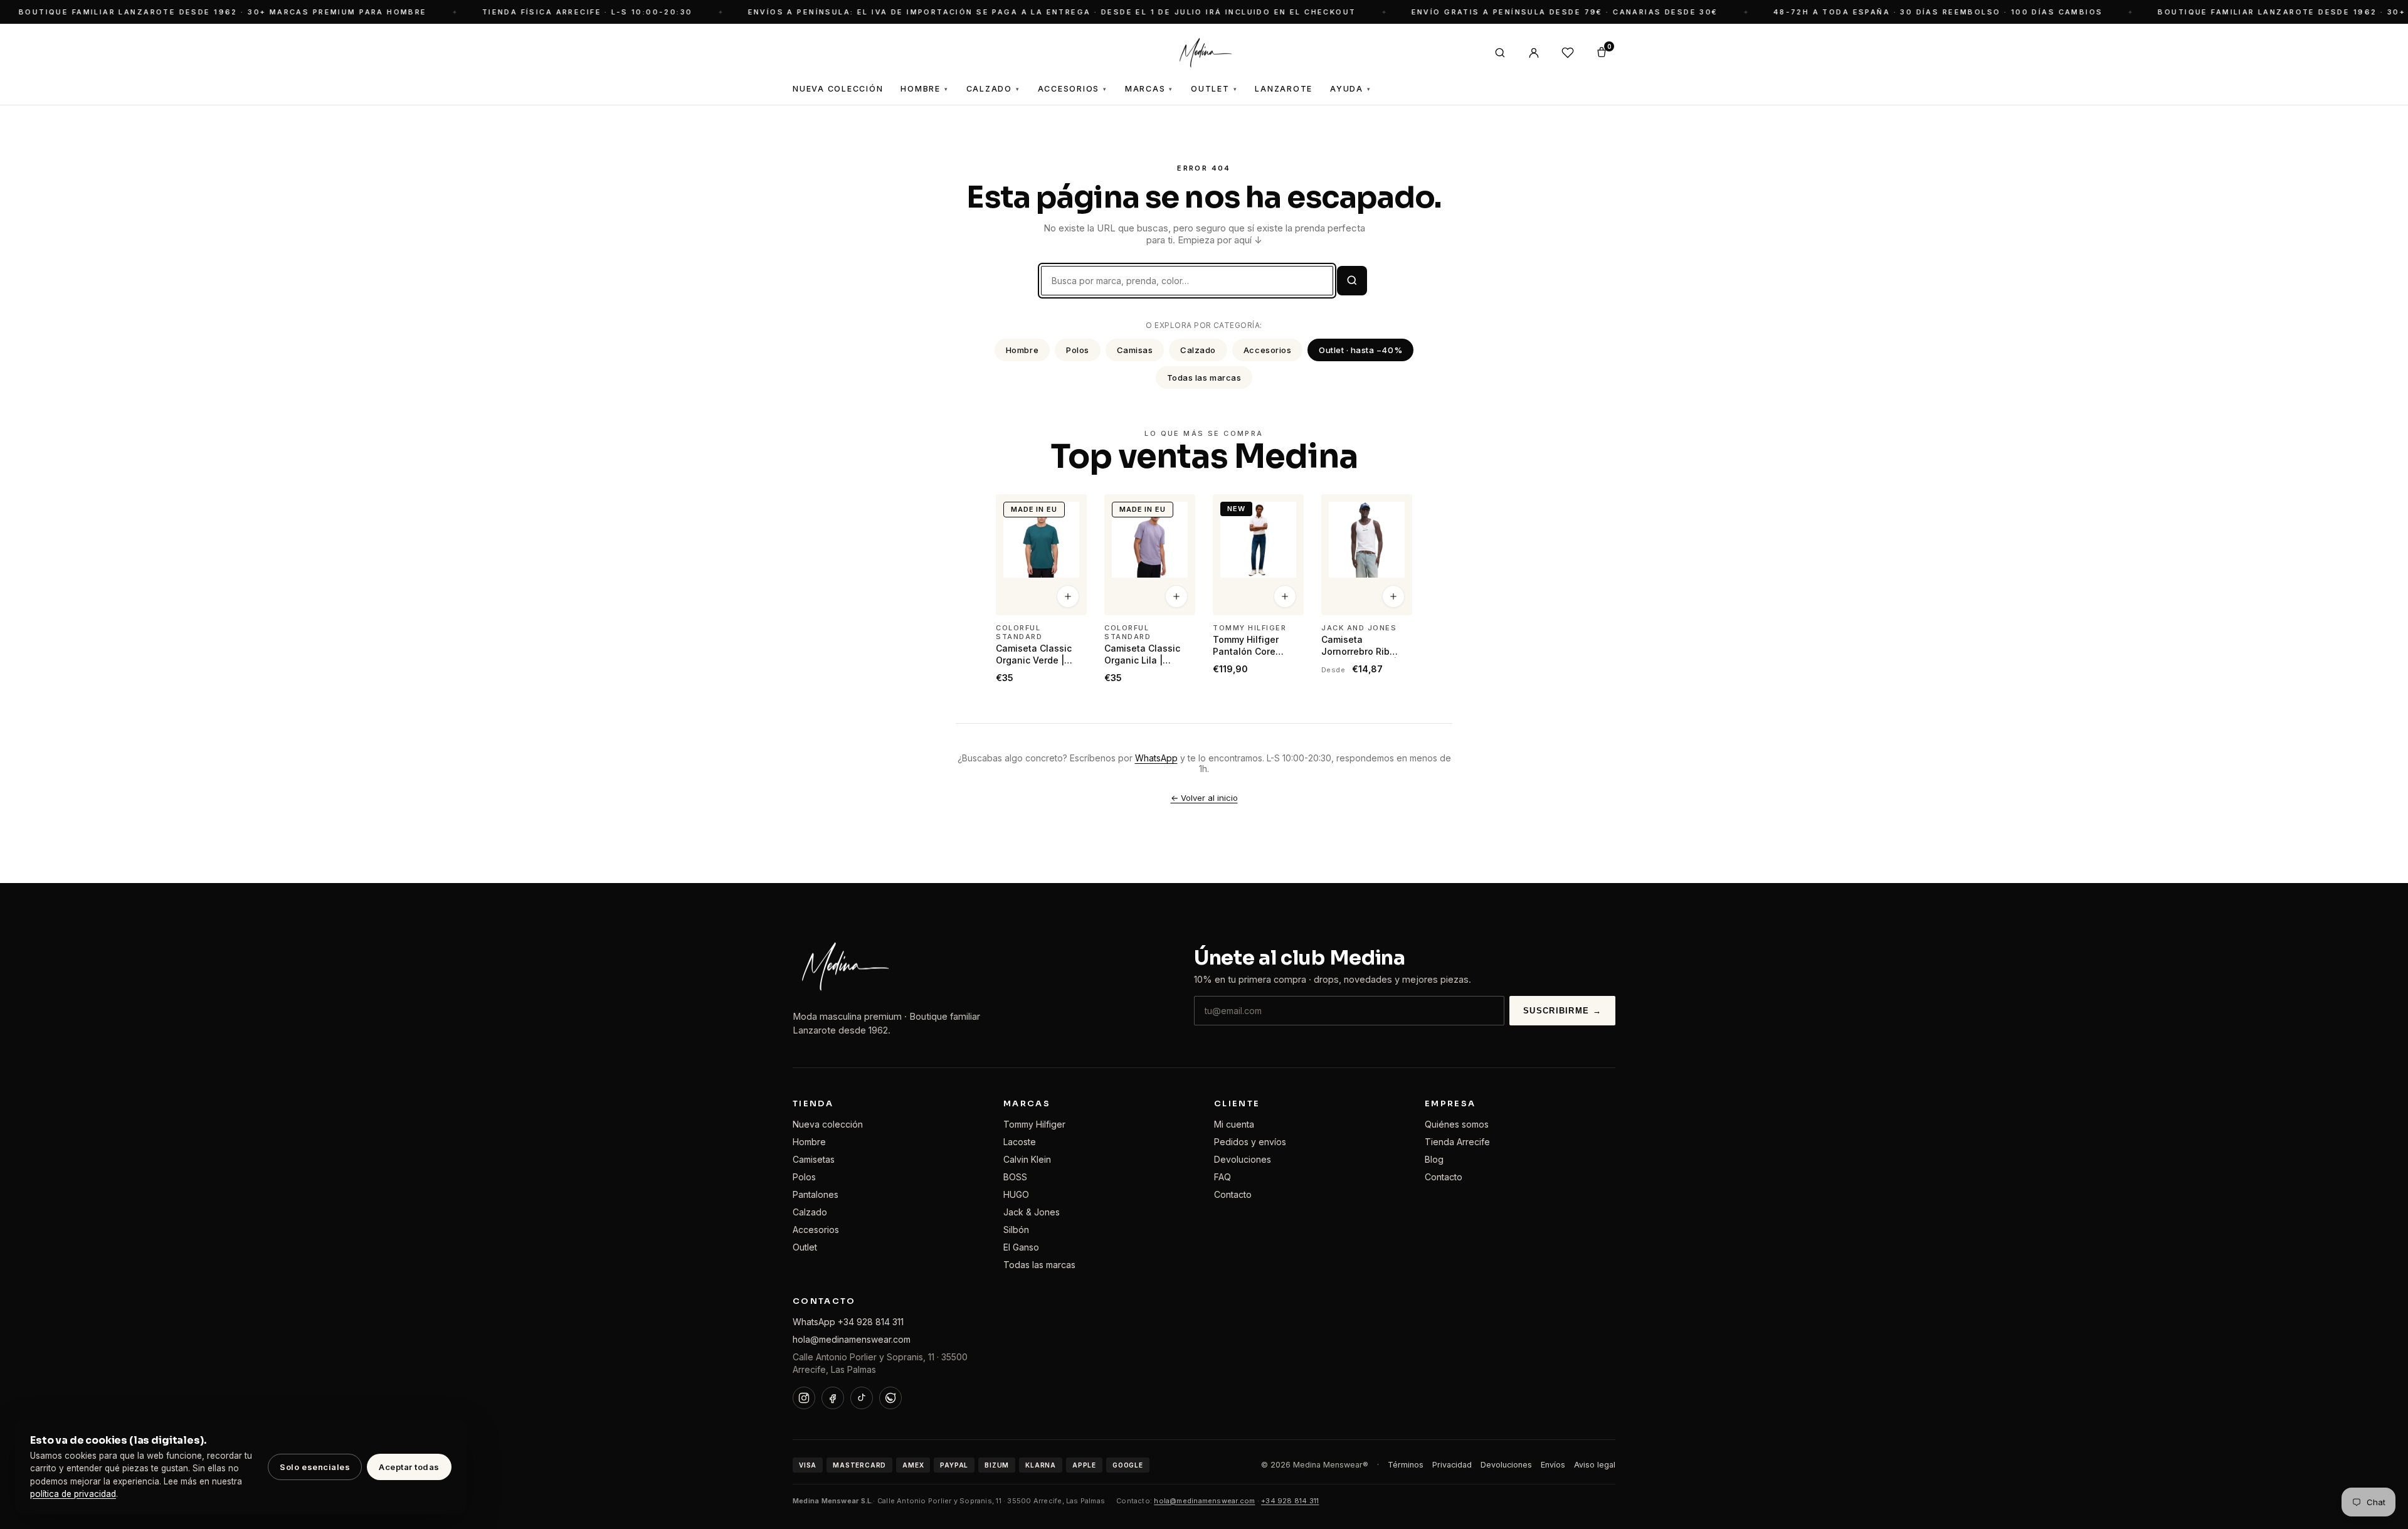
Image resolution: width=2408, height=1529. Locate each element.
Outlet (1214, 89)
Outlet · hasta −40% (1360, 350)
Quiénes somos (1457, 1124)
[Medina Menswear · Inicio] (1204, 53)
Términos (1406, 1465)
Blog (1434, 1159)
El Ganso (1021, 1247)
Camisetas (814, 1159)
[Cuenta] (1534, 53)
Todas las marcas (1204, 378)
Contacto (1233, 1194)
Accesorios (1073, 89)
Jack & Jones (1032, 1212)
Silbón (1016, 1230)
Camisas (1135, 350)
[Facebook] (833, 1398)
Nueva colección (828, 1124)
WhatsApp (1156, 758)
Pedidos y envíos (1250, 1142)
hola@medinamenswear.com (852, 1339)
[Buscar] (1500, 53)
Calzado (993, 89)
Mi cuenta (1234, 1124)
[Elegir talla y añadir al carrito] (1068, 597)
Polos (1078, 350)
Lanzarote (1284, 89)
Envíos (1553, 1465)
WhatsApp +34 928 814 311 (848, 1322)
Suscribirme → (1562, 1011)
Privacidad (1452, 1465)
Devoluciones (1243, 1159)
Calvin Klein (1027, 1159)
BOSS (1015, 1177)
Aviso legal (1595, 1465)
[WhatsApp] (890, 1398)
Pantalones (816, 1194)
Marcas (1149, 89)
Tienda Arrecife (1457, 1142)
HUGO (1016, 1194)
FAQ (1222, 1177)
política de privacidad (73, 1494)
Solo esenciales (315, 1467)
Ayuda (1351, 89)
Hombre (924, 89)
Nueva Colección (838, 89)
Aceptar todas (409, 1467)
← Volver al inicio (1204, 798)
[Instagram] (804, 1398)
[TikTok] (862, 1398)
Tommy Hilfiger (1034, 1124)
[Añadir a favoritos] (1069, 509)
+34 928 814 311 (1290, 1501)
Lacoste (1020, 1142)
